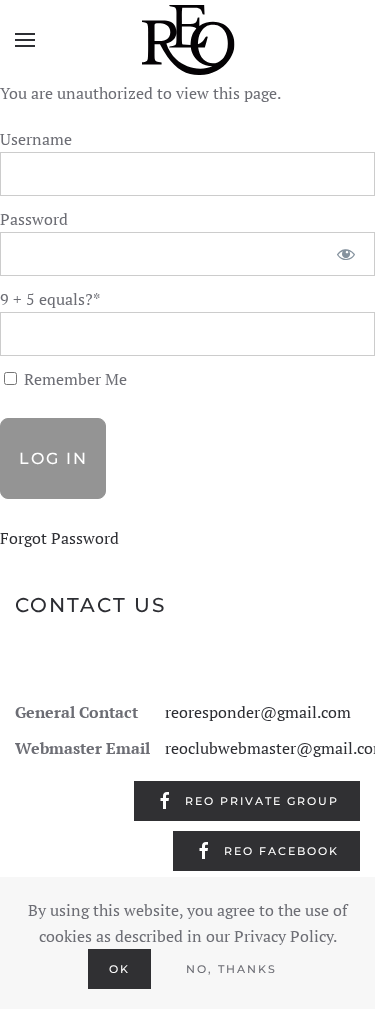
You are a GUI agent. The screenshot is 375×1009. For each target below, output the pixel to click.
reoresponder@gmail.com (258, 712)
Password (34, 219)
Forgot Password (59, 538)
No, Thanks (231, 969)
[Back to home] (187, 40)
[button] (25, 40)
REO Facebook (281, 851)
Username (36, 139)
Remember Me (73, 379)
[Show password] (346, 254)
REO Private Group (262, 801)
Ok (119, 969)
